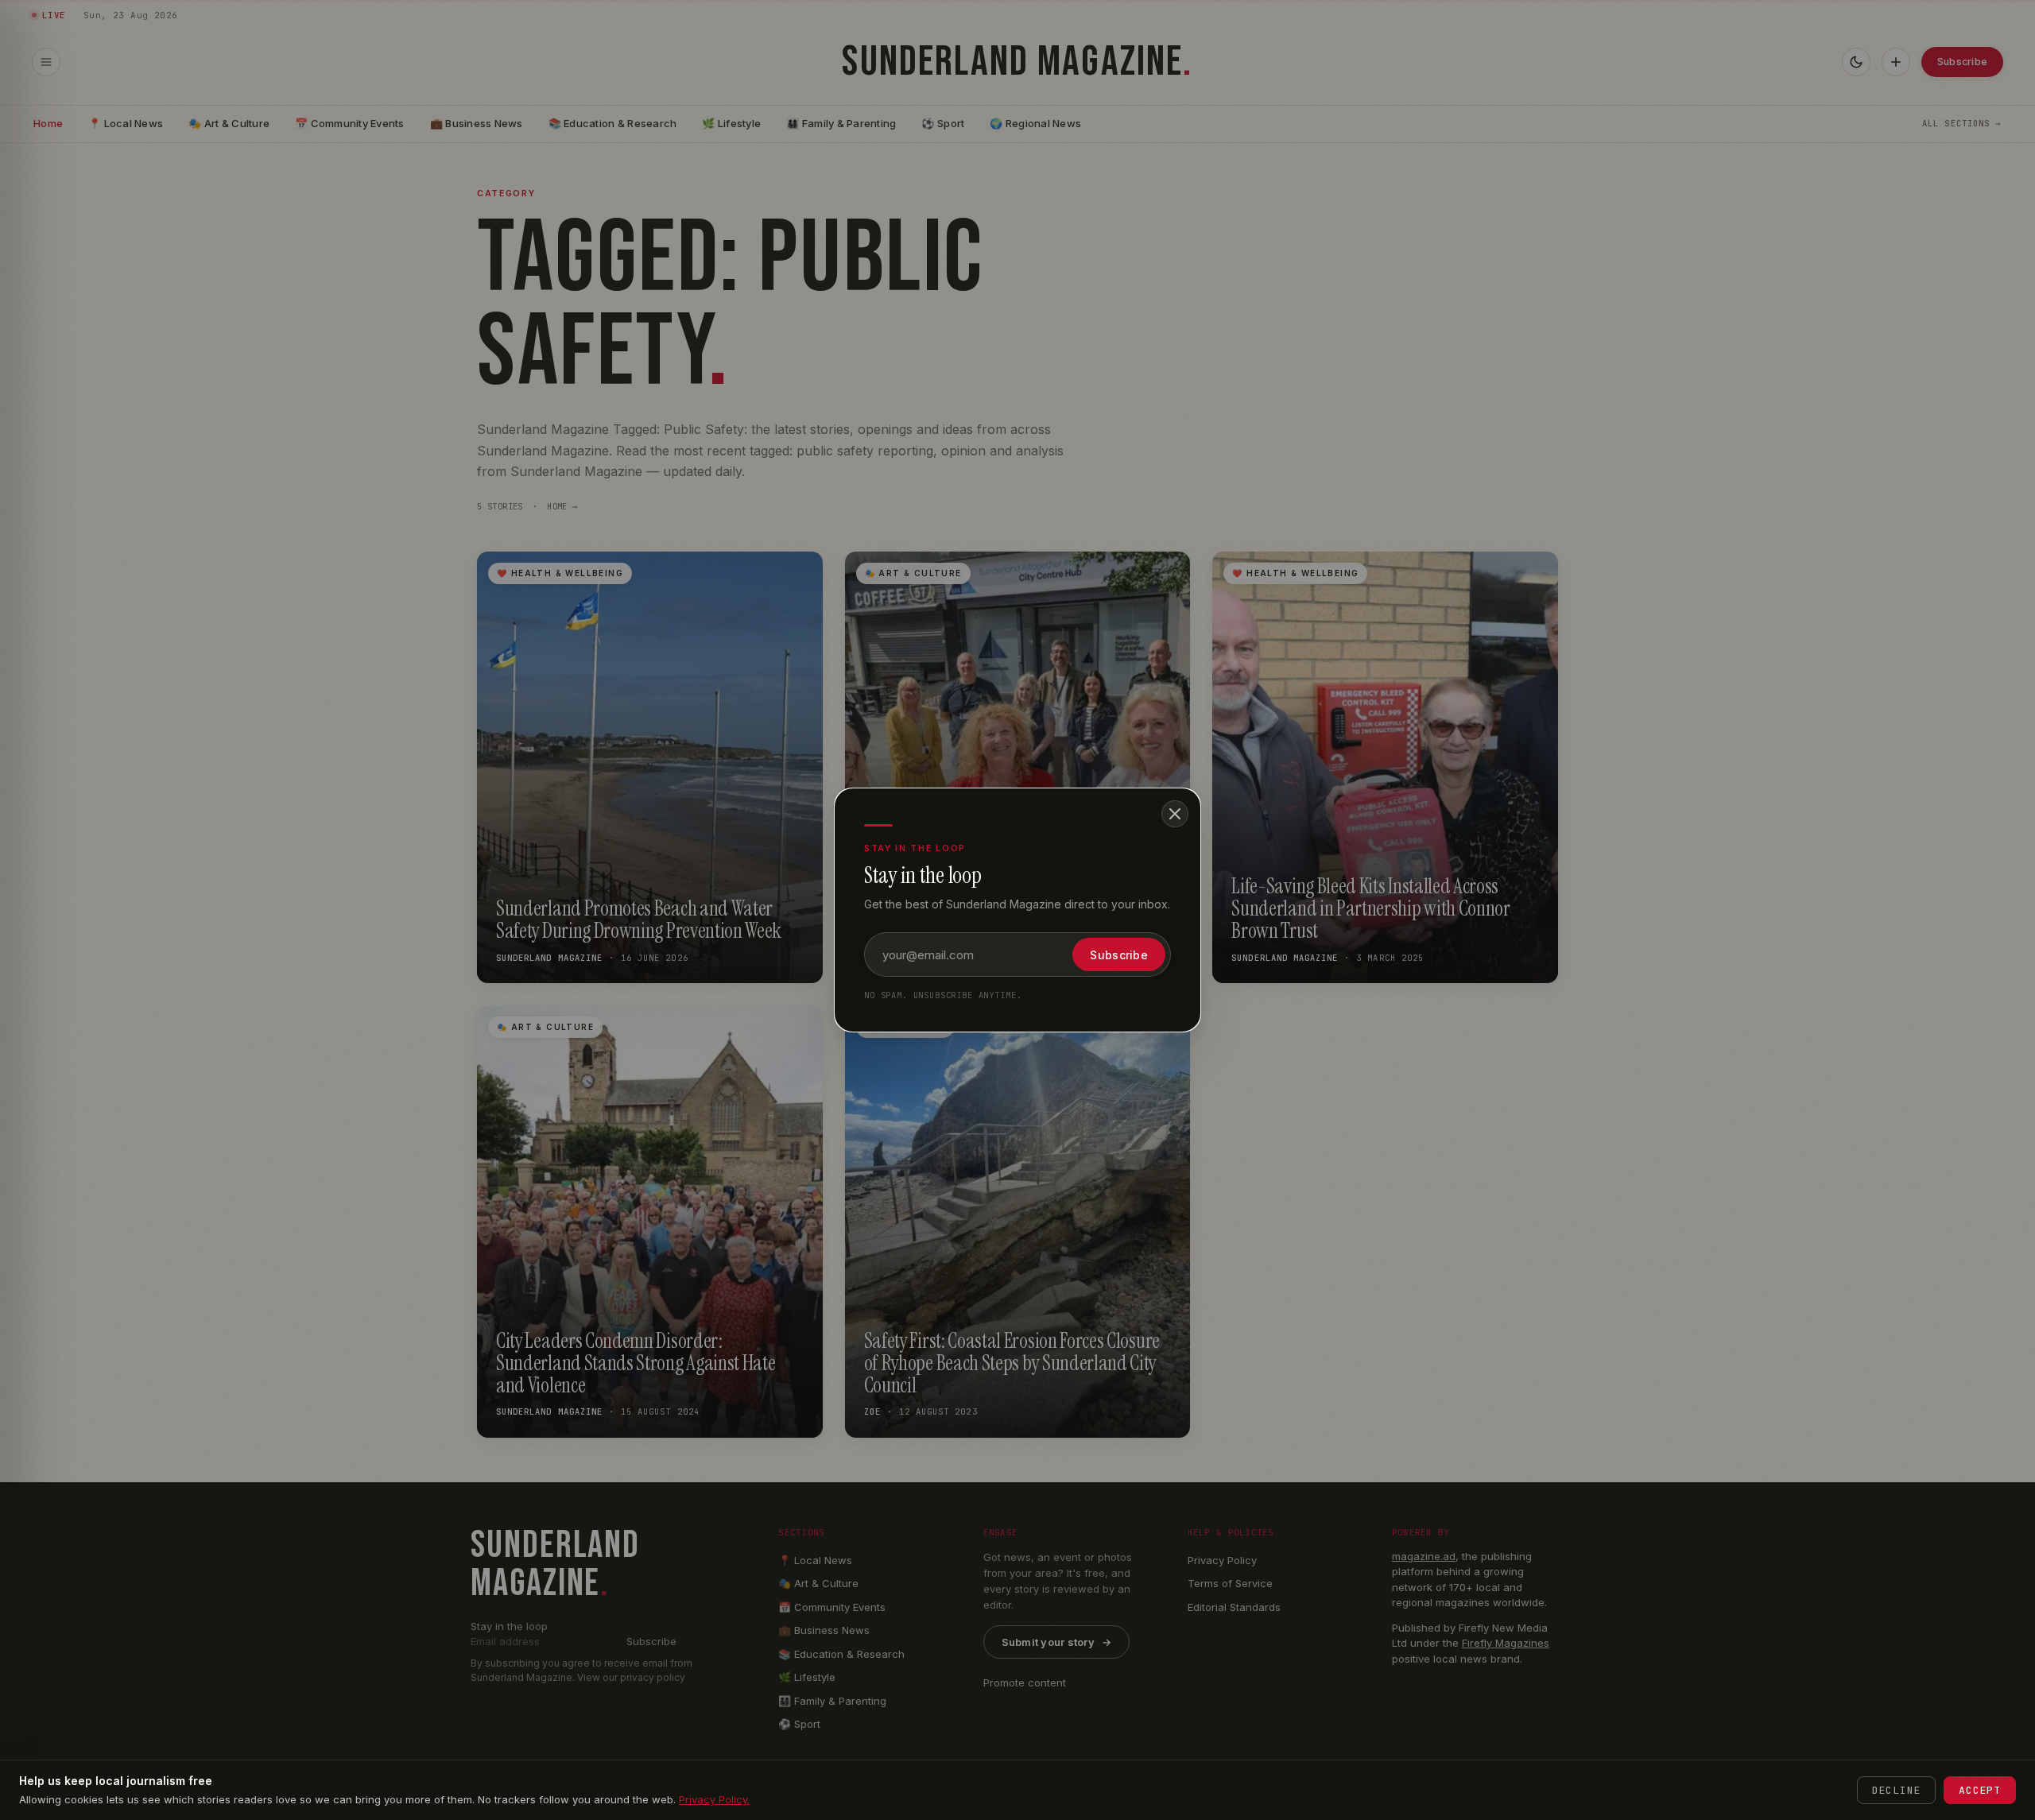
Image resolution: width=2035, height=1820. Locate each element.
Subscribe (1119, 955)
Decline (1896, 1790)
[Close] (1175, 814)
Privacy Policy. (714, 1799)
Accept (1980, 1790)
